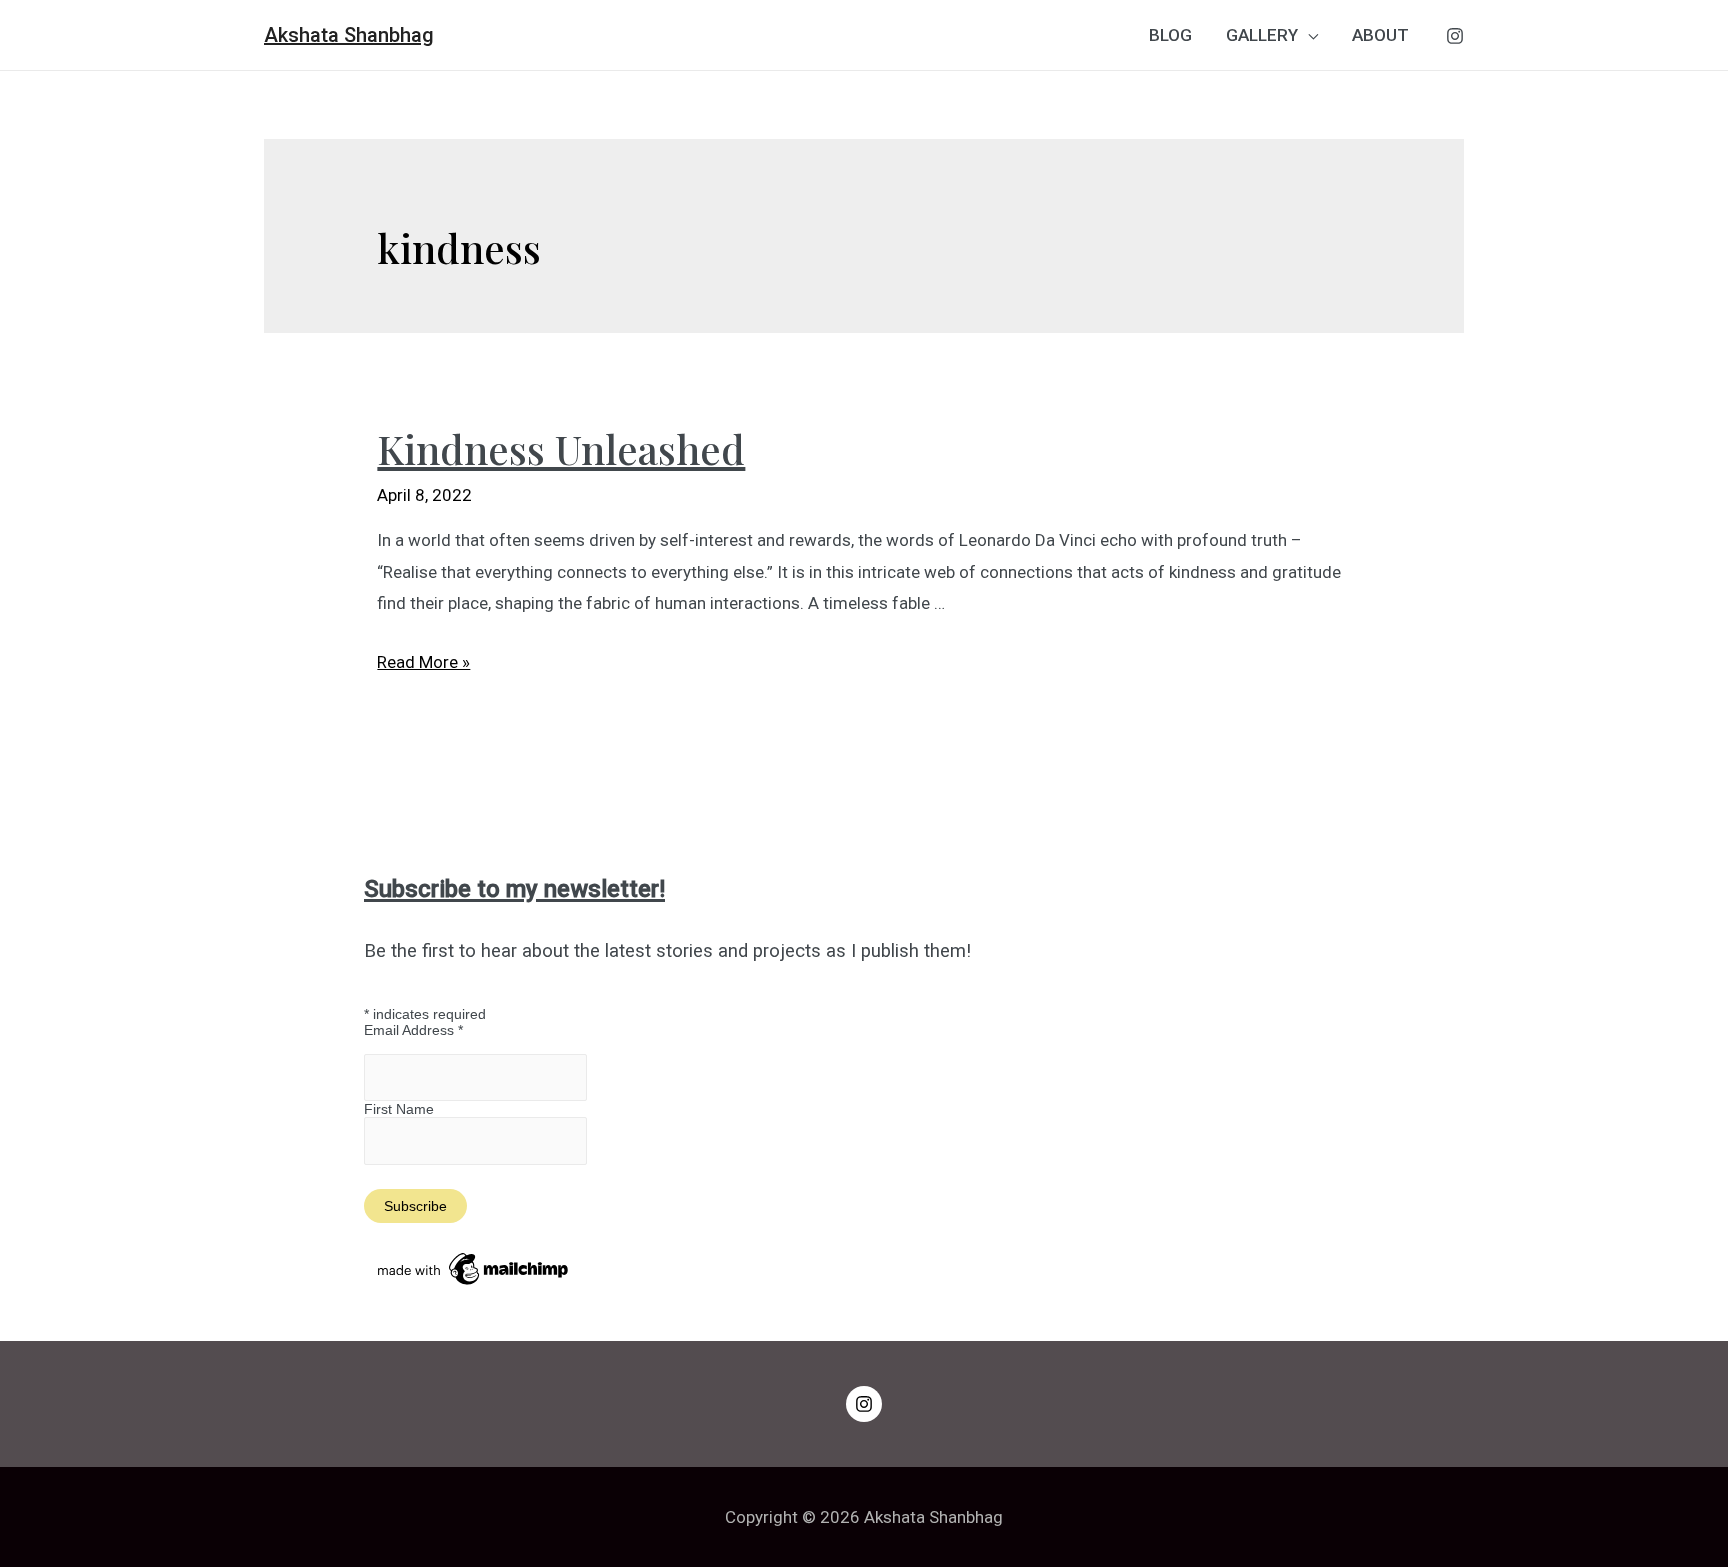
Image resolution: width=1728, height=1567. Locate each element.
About (1380, 35)
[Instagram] (1455, 36)
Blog (1170, 35)
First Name (399, 1109)
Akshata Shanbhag (349, 35)
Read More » (423, 662)
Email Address (413, 1030)
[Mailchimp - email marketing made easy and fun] (474, 1268)
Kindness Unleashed (561, 448)
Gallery (1262, 35)
